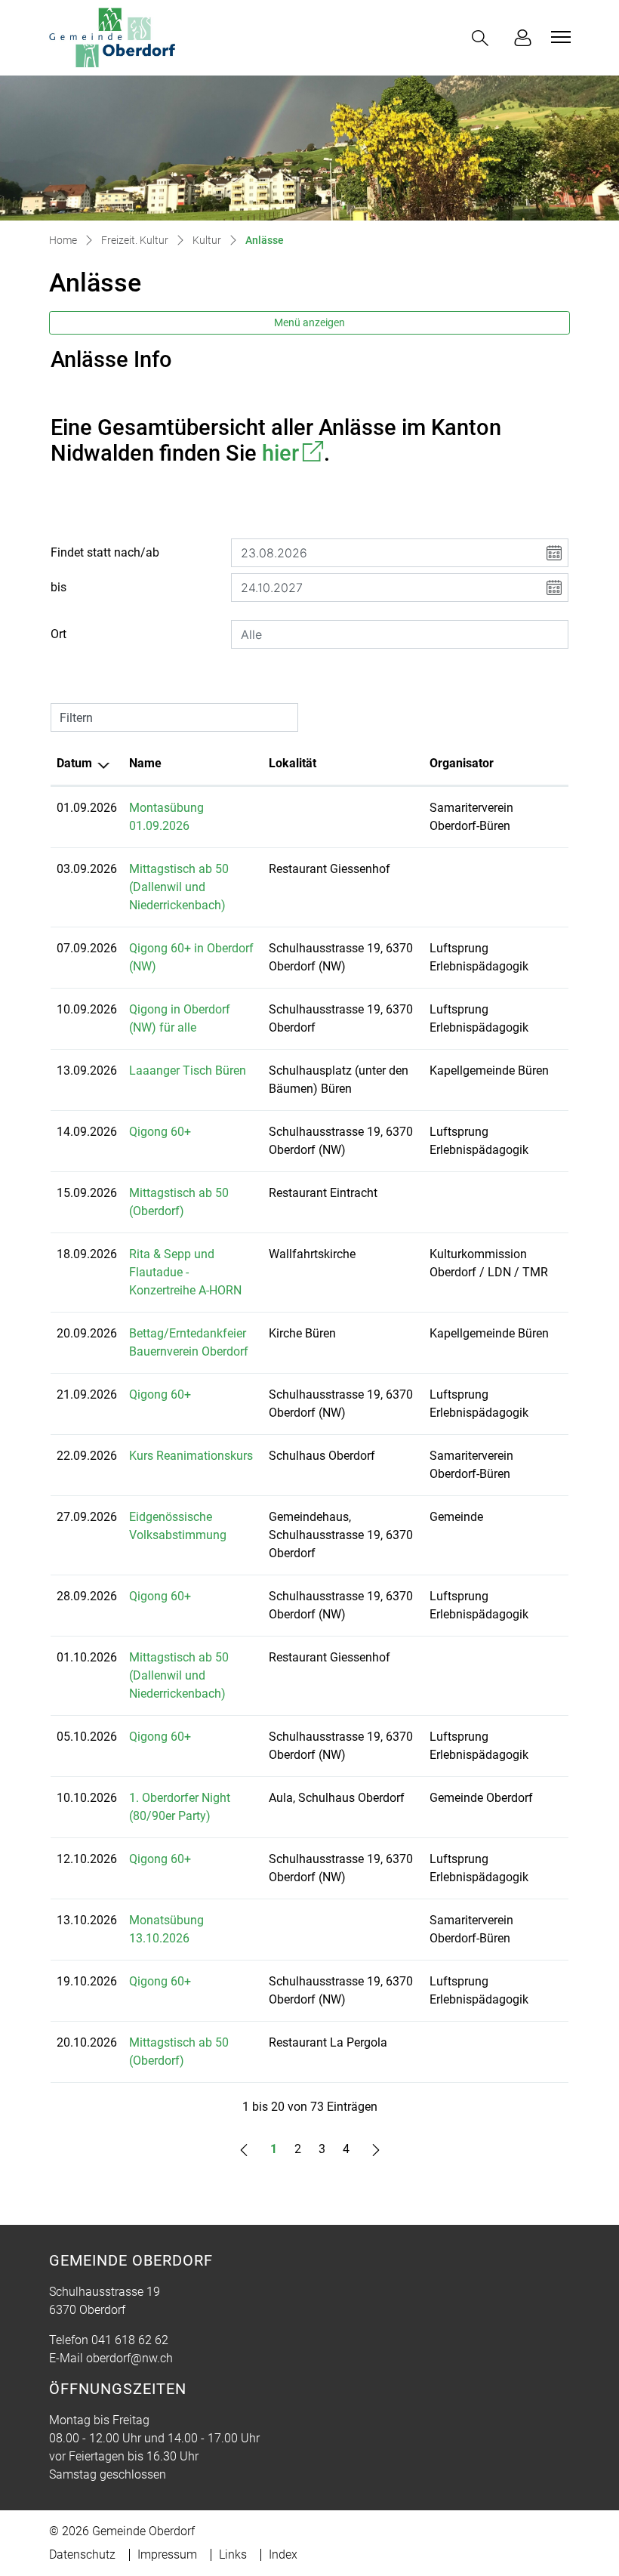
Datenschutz (82, 2554)
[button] (483, 38)
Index (283, 2554)
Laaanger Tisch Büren (188, 1071)
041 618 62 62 (130, 2340)
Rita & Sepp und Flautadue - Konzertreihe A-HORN (185, 1272)
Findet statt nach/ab (105, 552)
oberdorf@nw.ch (129, 2358)
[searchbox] (400, 634)
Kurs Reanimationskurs (191, 1456)
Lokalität (293, 763)
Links (233, 2554)
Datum (74, 763)
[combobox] (400, 634)
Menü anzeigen (309, 322)
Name (145, 763)
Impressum (167, 2554)
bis (59, 587)
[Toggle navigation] (559, 37)
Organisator (462, 763)
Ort (59, 634)
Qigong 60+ (160, 1132)
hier (293, 453)
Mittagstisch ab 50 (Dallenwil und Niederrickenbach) (179, 887)
